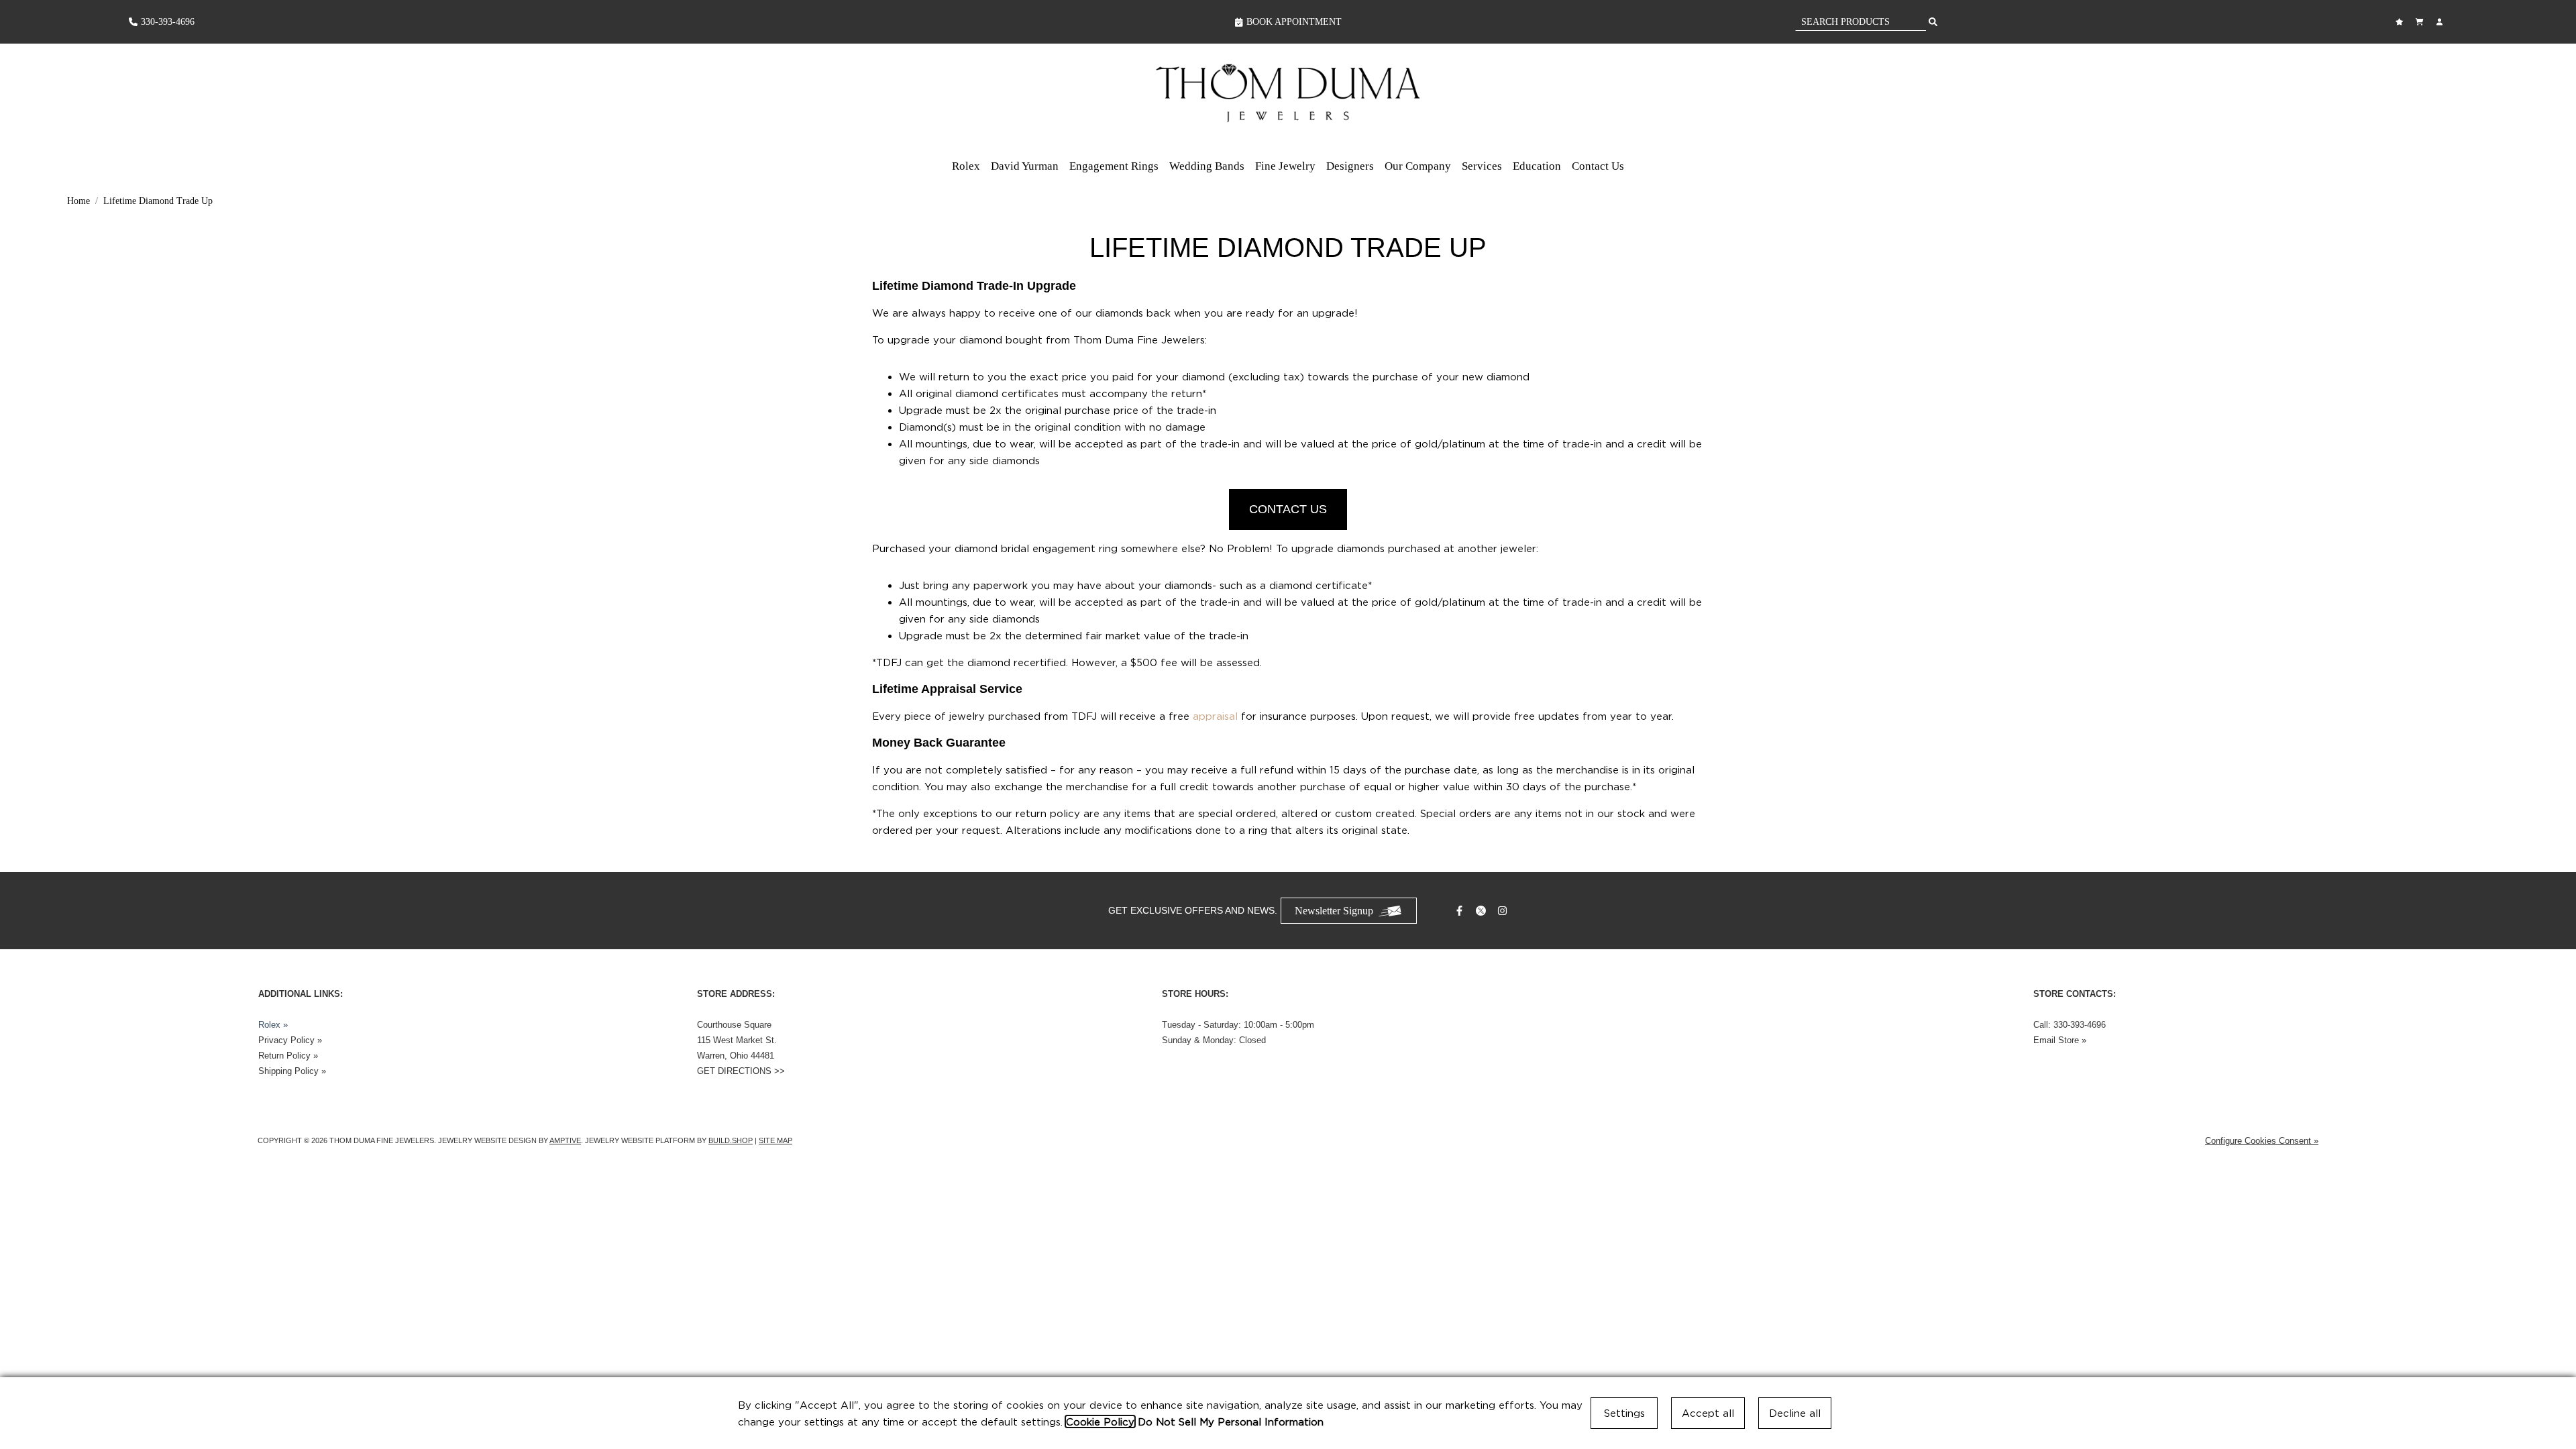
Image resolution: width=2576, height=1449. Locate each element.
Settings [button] (1624, 1413)
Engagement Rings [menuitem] (1114, 166)
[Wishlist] (2401, 22)
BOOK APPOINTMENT (1294, 22)
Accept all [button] (1708, 1413)
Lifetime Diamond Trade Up (158, 201)
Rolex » (273, 1025)
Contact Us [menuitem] (1598, 166)
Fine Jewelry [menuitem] (1285, 166)
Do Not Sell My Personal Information (1231, 1421)
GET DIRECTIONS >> (741, 1071)
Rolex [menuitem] (966, 166)
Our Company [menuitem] (1418, 166)
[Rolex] (2397, 96)
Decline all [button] (1795, 1413)
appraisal (1215, 716)
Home (78, 201)
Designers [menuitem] (1350, 166)
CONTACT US (1288, 509)
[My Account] (2441, 22)
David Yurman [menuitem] (1025, 166)
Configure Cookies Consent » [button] (2262, 1141)
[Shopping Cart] (2421, 22)
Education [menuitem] (1537, 166)
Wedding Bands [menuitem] (1207, 166)
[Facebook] (1461, 911)
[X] (1483, 911)
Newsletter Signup (1334, 911)
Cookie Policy (1100, 1421)
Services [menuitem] (1482, 166)
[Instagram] (1504, 911)
